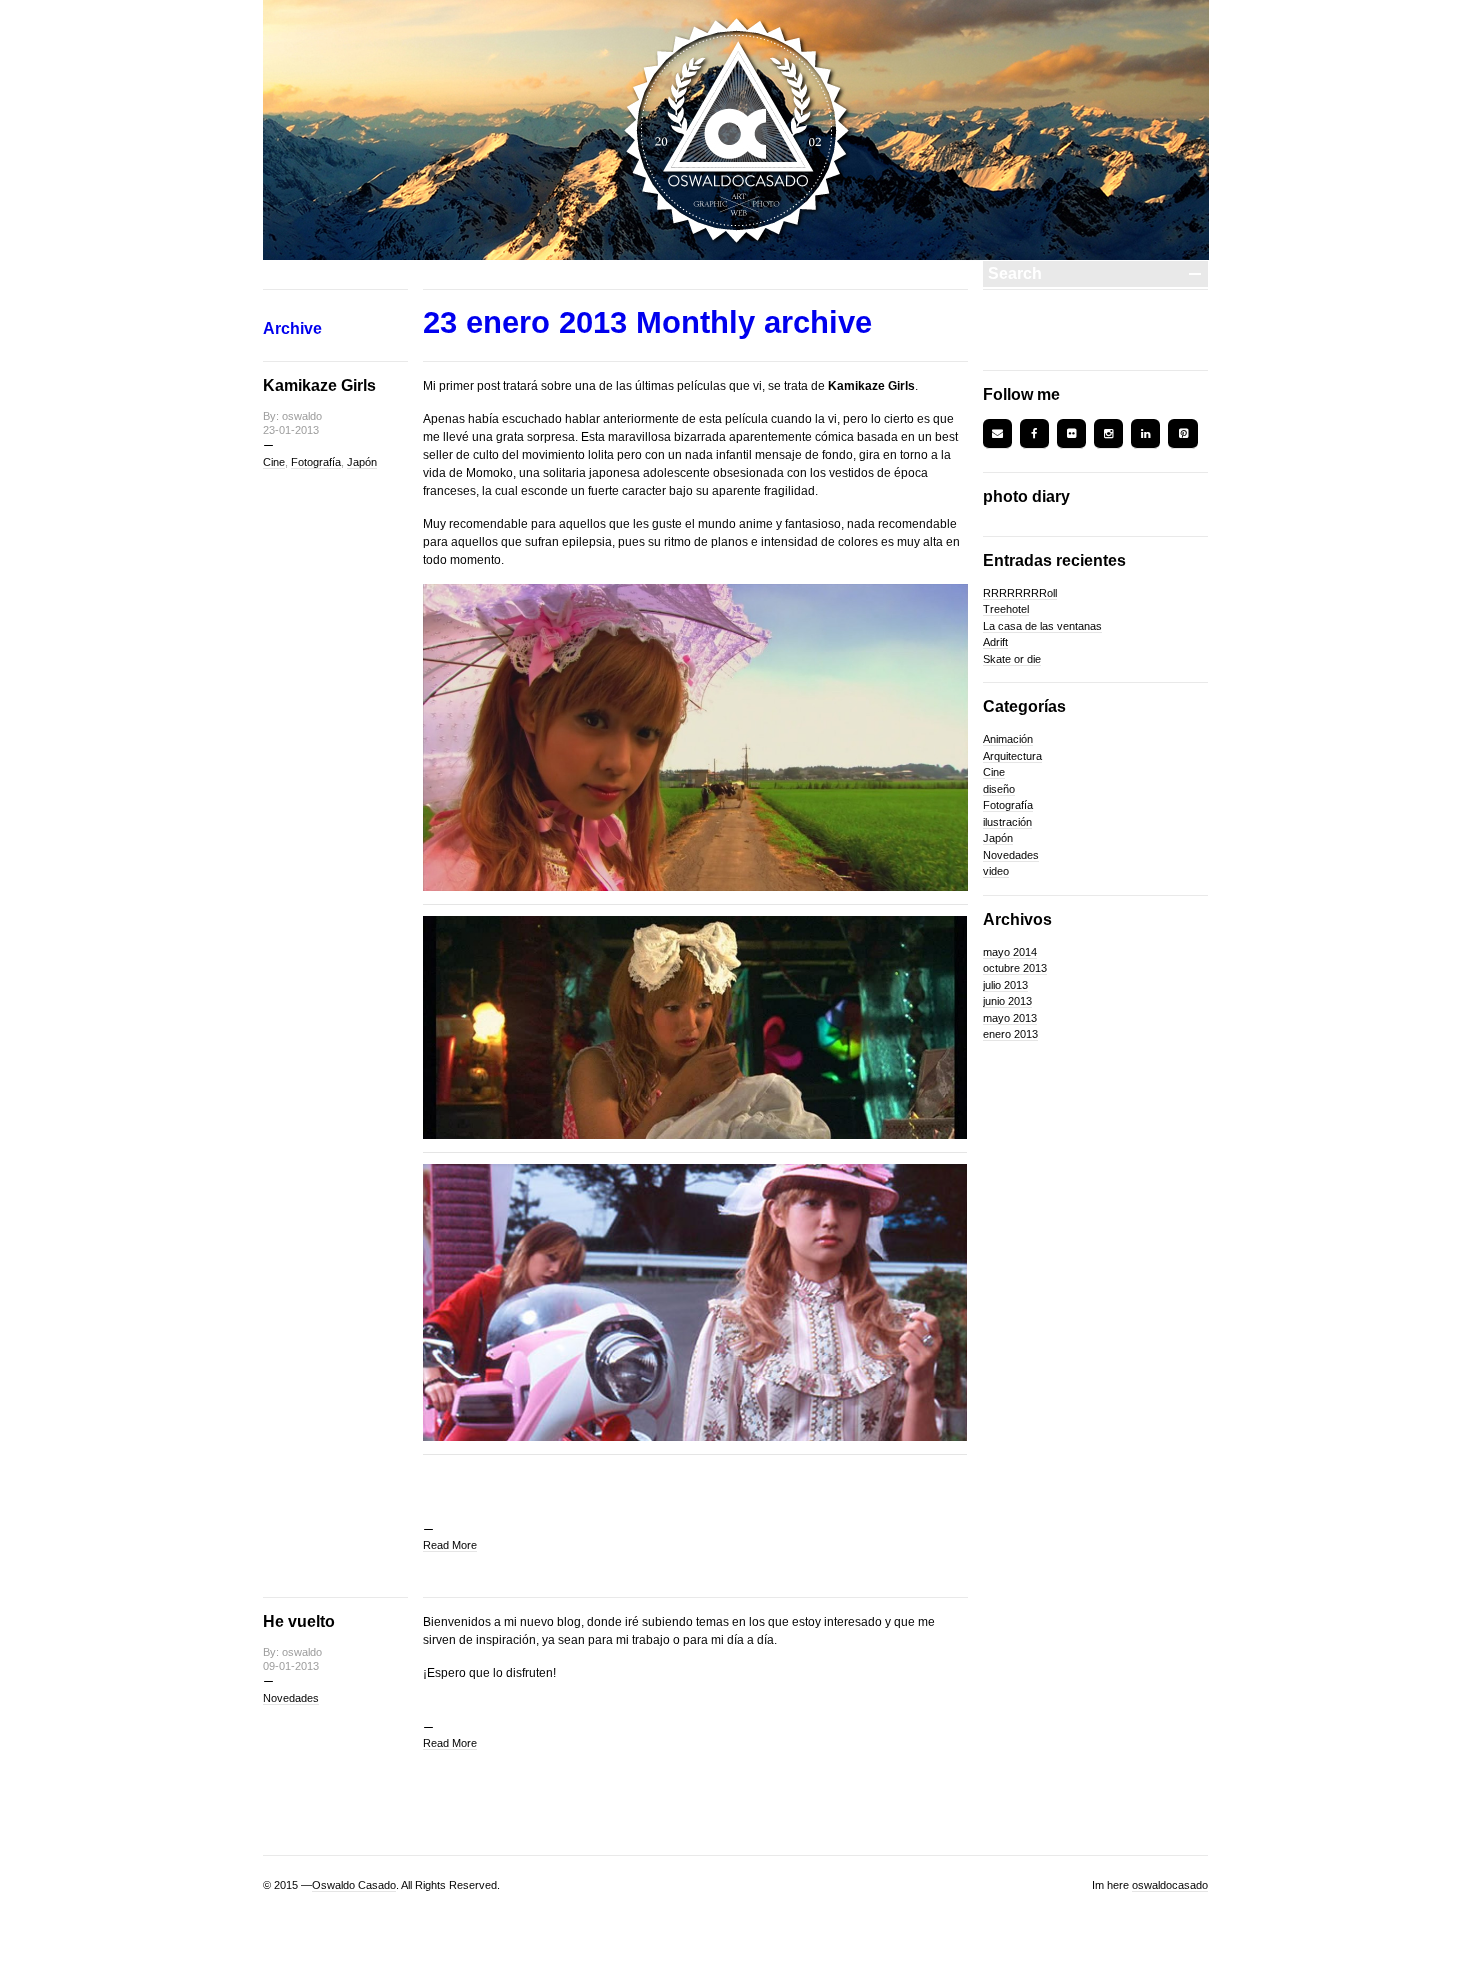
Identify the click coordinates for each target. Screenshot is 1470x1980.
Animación (1008, 739)
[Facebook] (1034, 434)
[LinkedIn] (1145, 434)
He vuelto (299, 1621)
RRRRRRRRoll (1020, 593)
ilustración (1007, 822)
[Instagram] (1108, 434)
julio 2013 (1005, 985)
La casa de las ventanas (1042, 626)
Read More (450, 1545)
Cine (274, 462)
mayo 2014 (1010, 952)
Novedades (291, 1698)
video (996, 871)
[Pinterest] (1182, 434)
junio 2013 (1007, 1001)
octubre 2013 (1015, 968)
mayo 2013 (1010, 1018)
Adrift (995, 642)
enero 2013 (1010, 1034)
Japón (362, 462)
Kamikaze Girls (319, 385)
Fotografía (316, 462)
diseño (999, 789)
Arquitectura (1012, 756)
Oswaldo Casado (354, 1885)
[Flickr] (1071, 434)
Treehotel (1006, 609)
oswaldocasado (1170, 1885)
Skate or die (1012, 659)
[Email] (997, 434)
